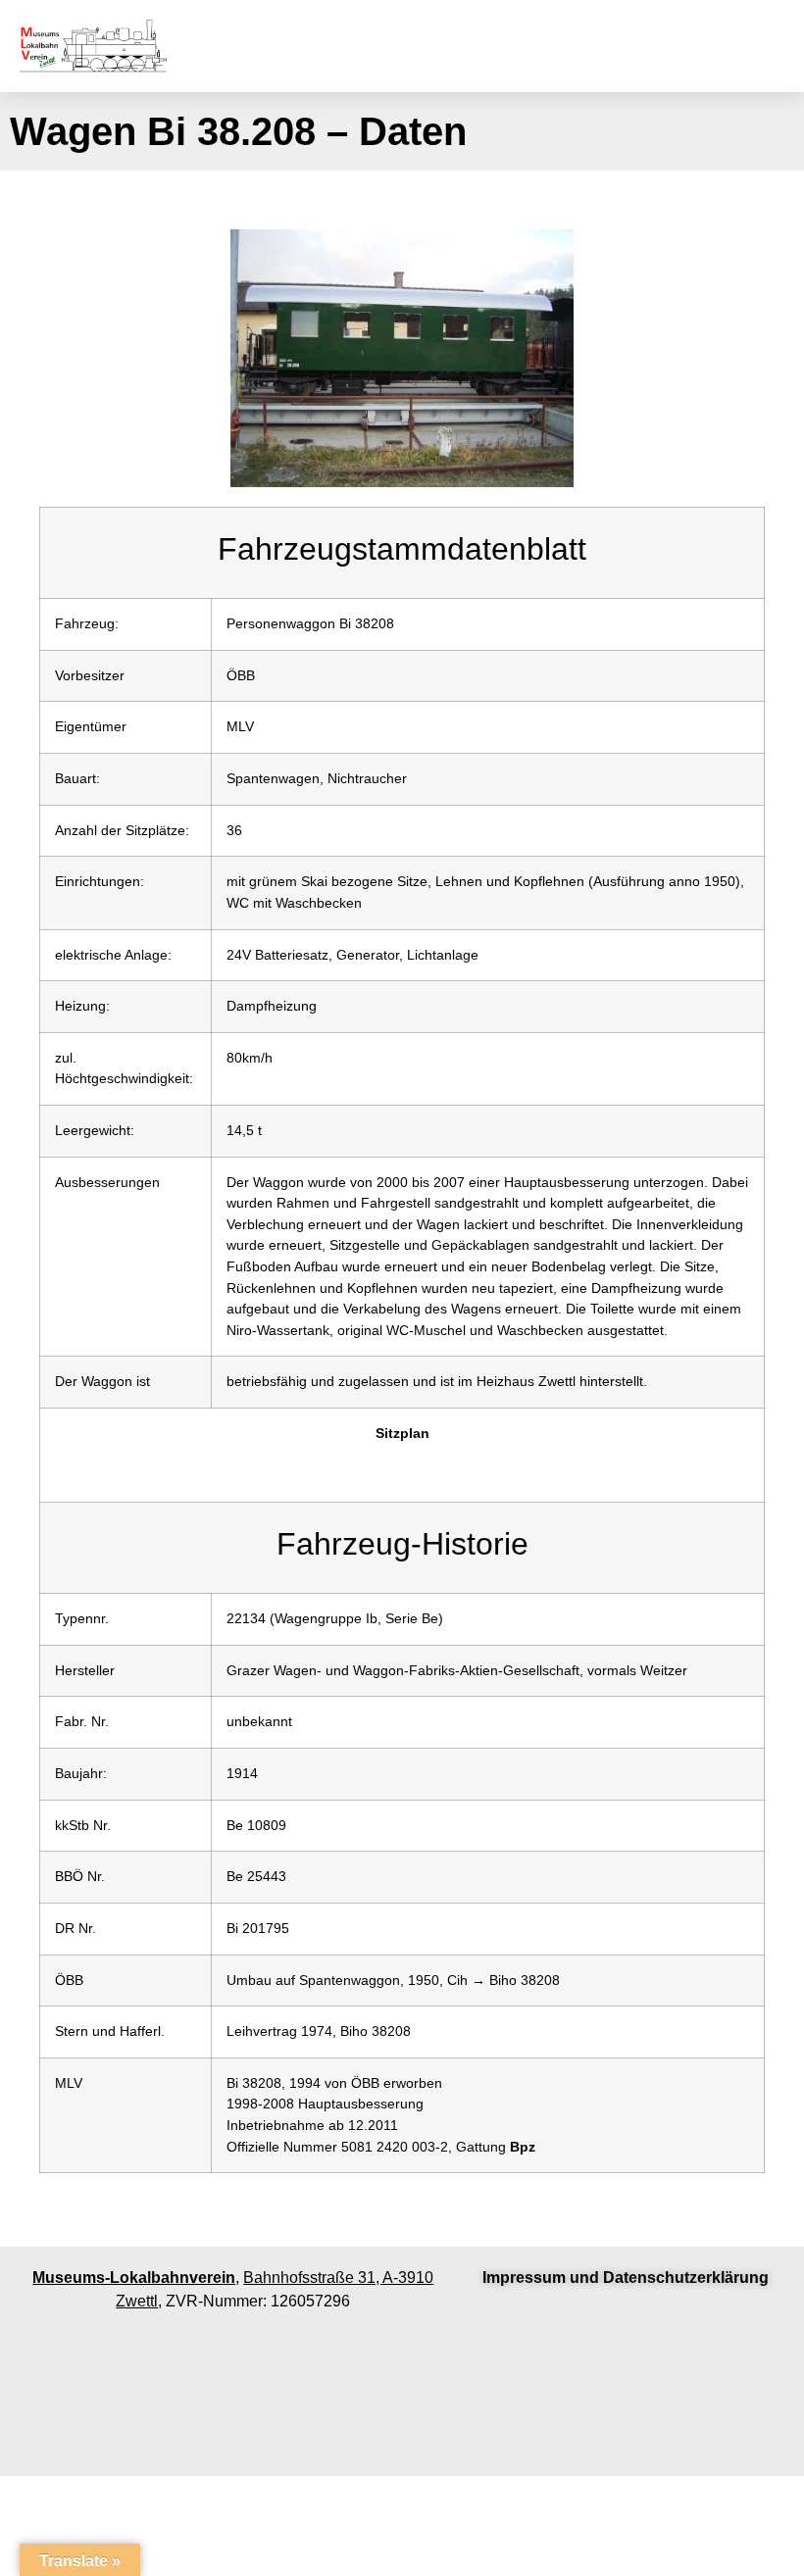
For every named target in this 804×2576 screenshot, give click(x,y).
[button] (613, 47)
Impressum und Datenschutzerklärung (626, 2278)
